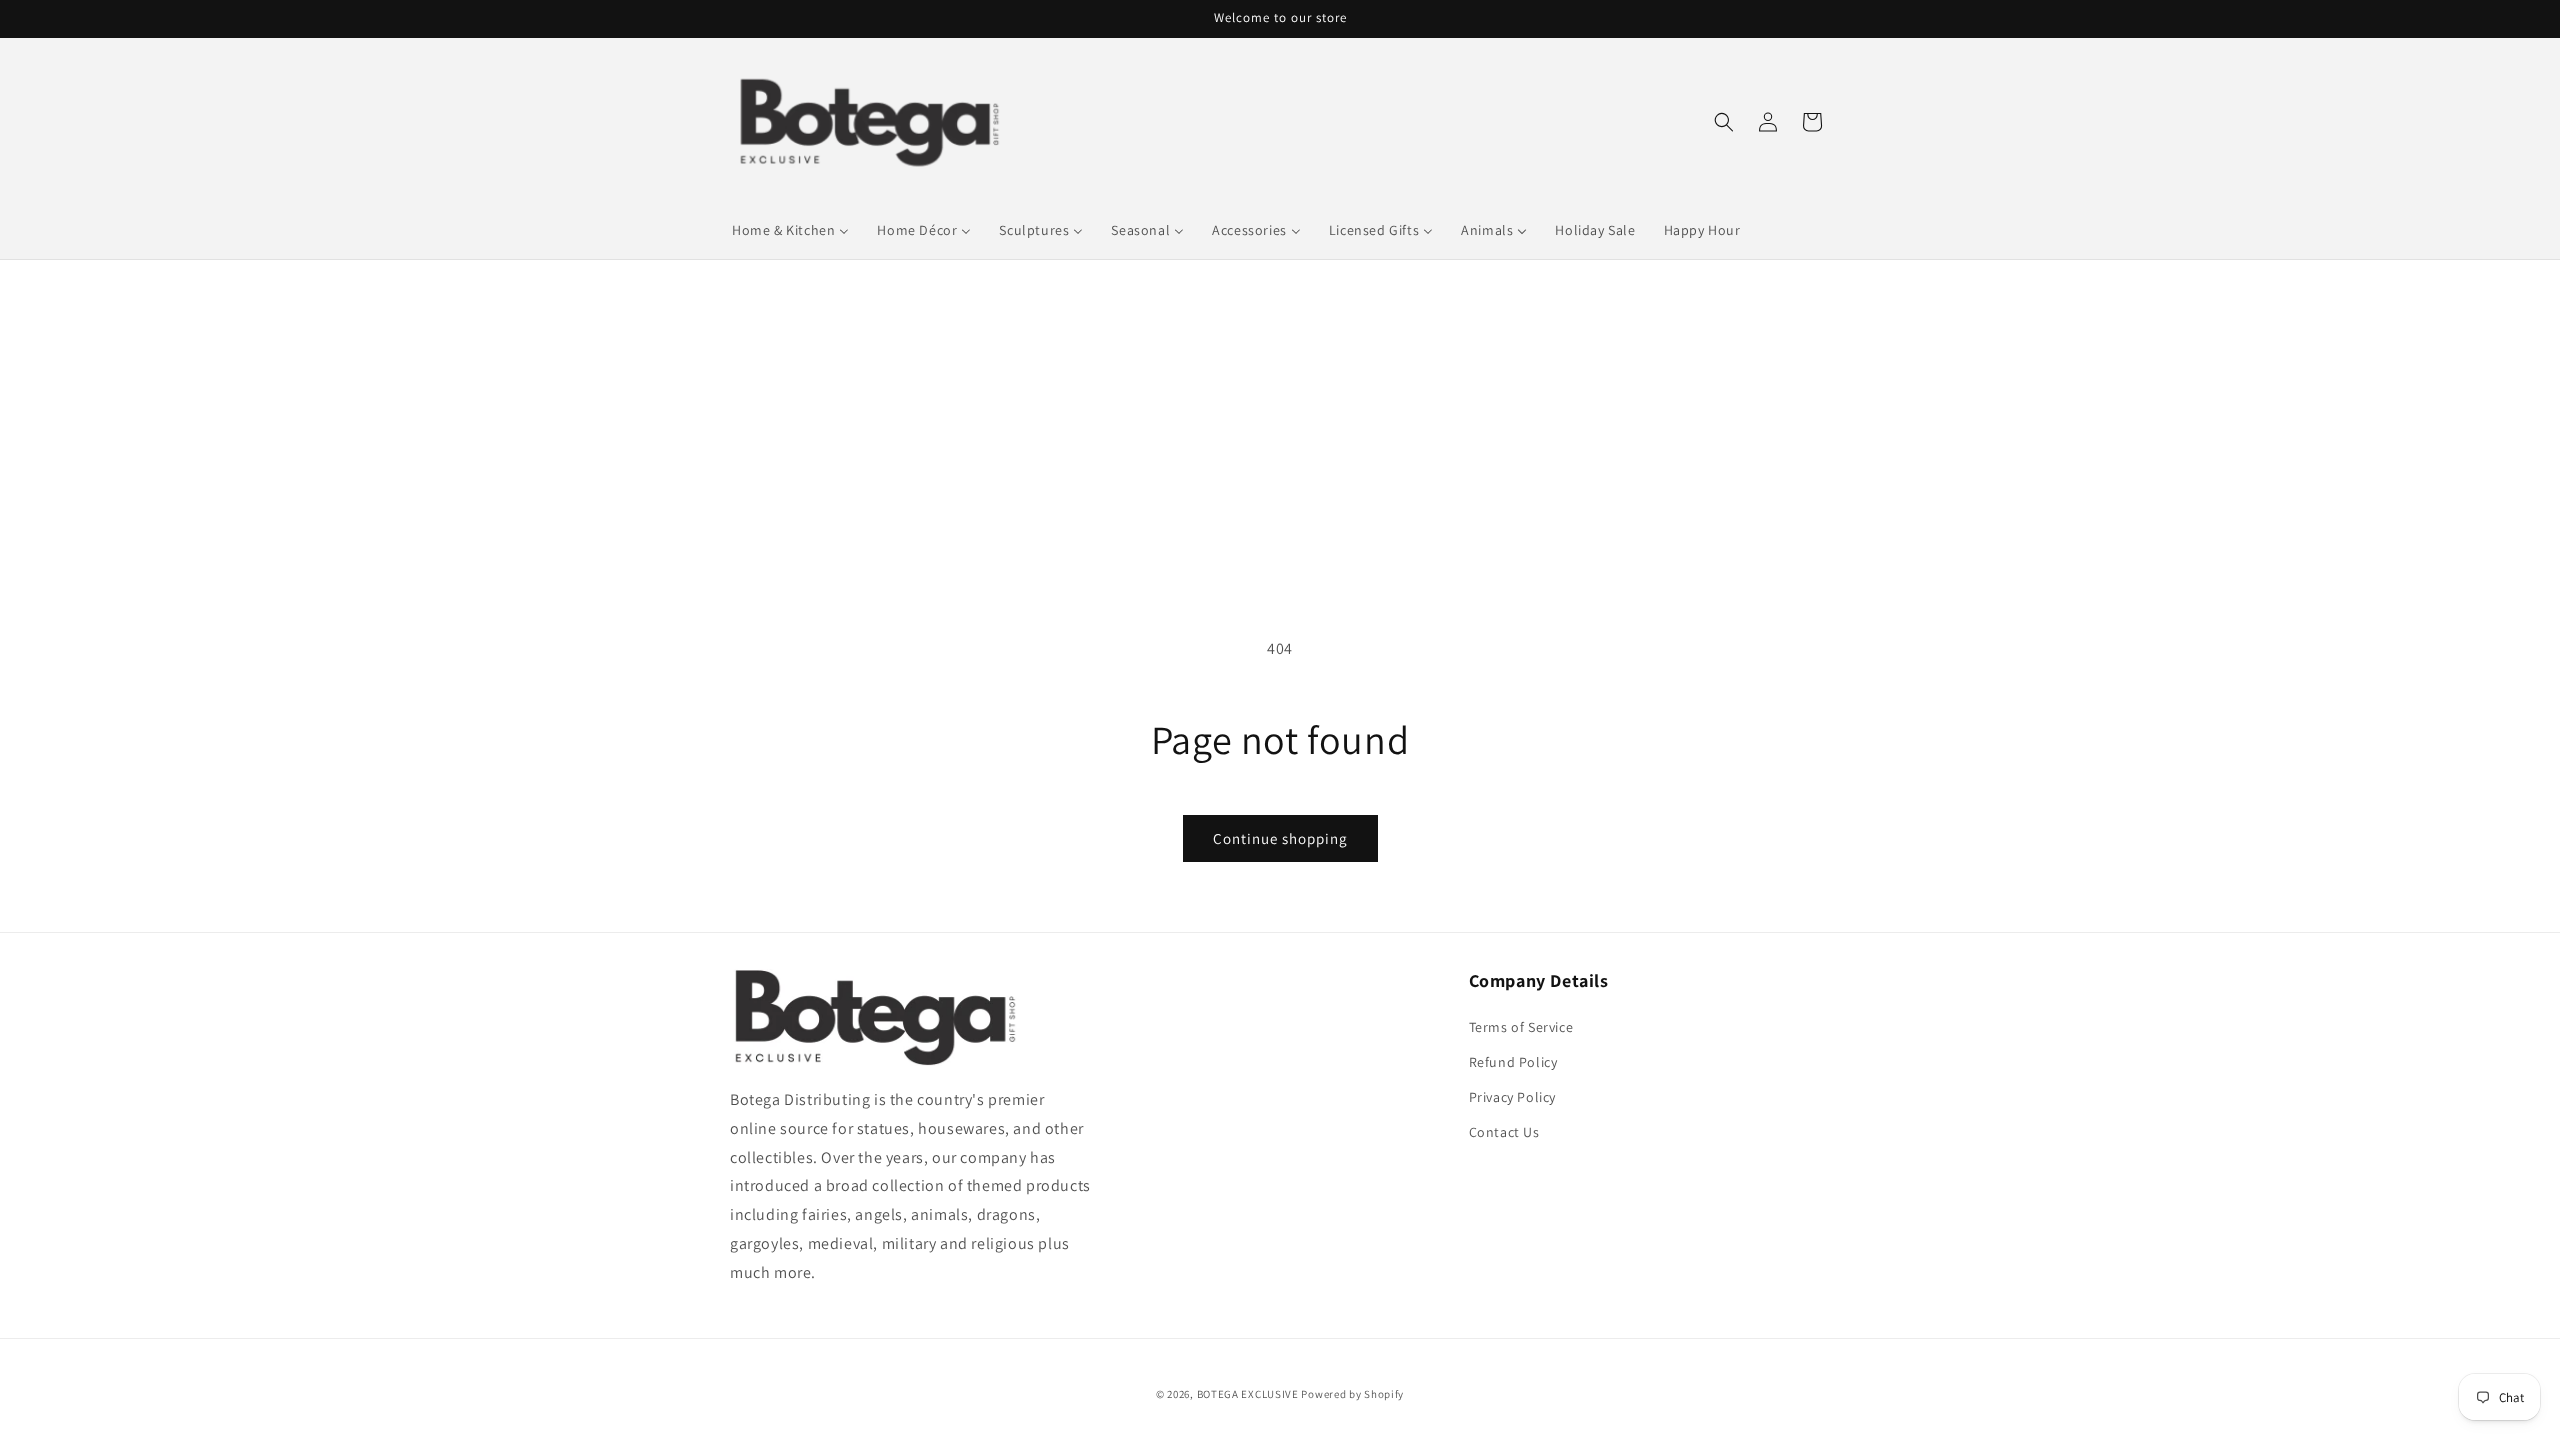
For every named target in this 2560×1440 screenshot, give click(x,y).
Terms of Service (1521, 1027)
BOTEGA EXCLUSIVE (1248, 1394)
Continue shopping (1280, 838)
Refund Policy (1513, 1062)
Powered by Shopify (1352, 1394)
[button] (1724, 122)
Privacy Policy (1512, 1097)
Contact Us (1504, 1132)
